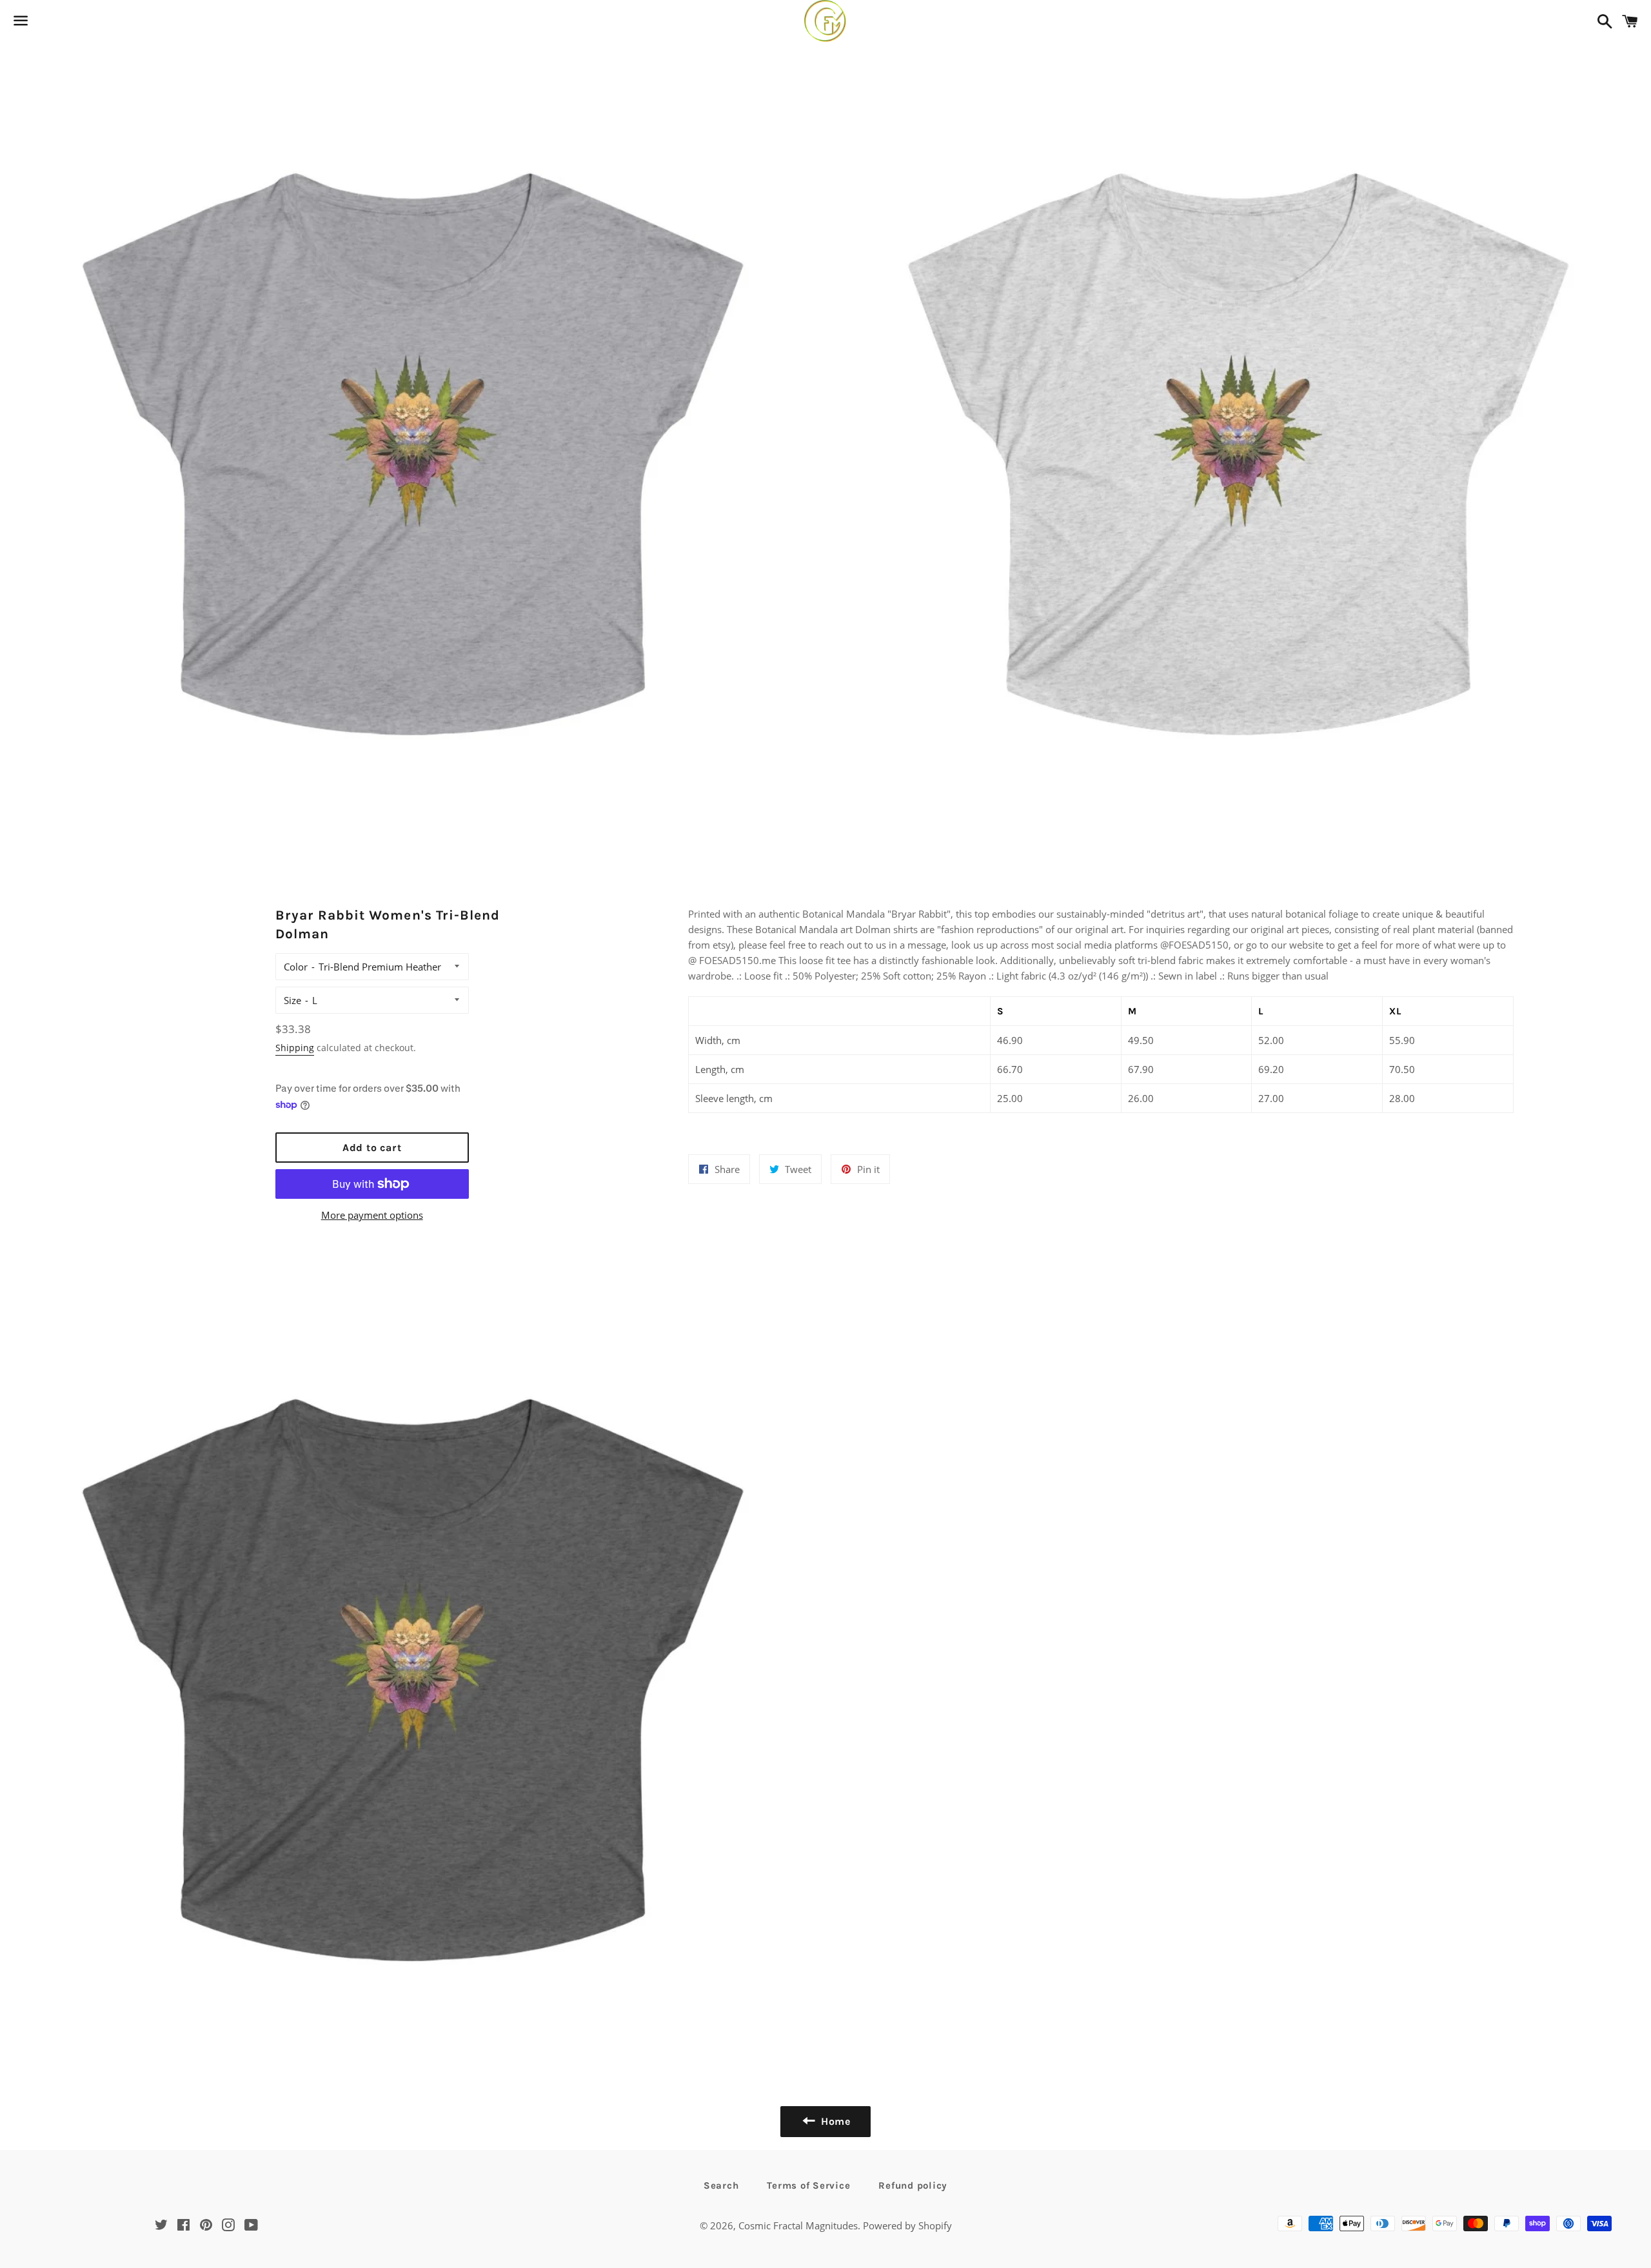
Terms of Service (808, 2185)
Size (292, 1000)
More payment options (372, 1215)
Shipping (295, 1048)
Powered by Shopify (907, 2225)
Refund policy (913, 2185)
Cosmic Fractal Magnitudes (798, 2225)
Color (296, 967)
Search (721, 2185)
